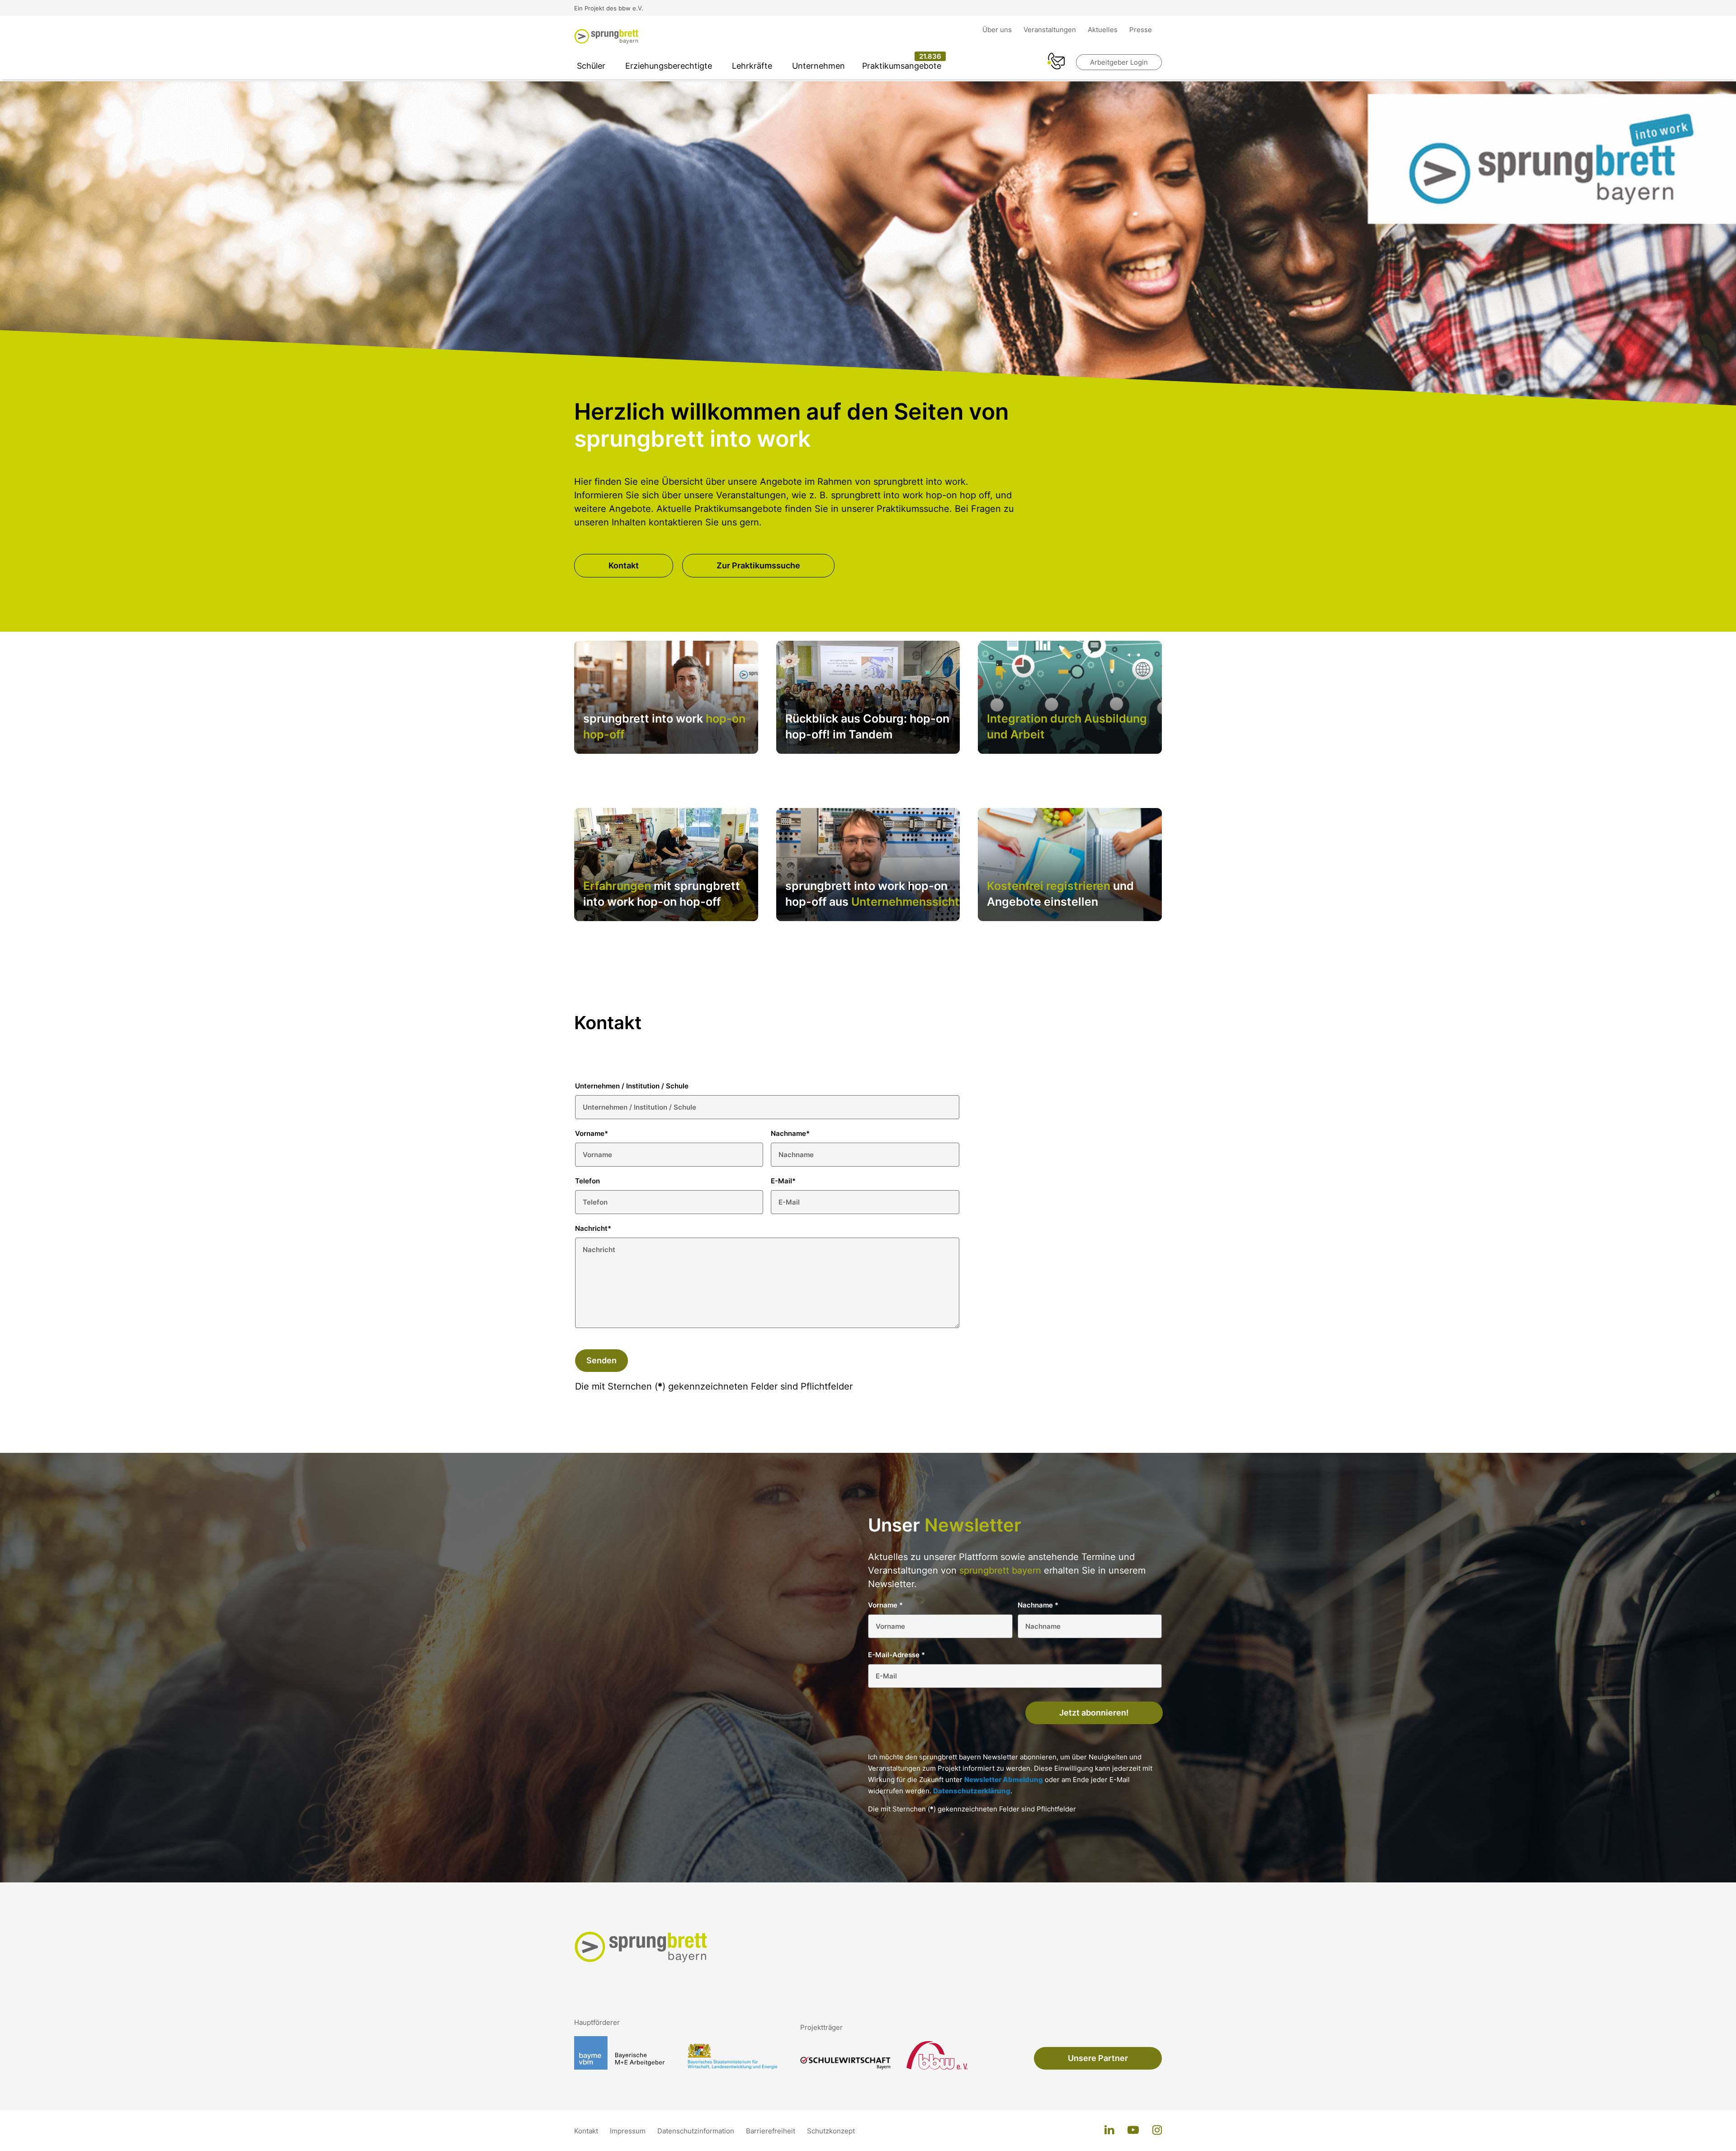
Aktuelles (1104, 30)
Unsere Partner (1098, 2058)
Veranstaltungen (1051, 30)
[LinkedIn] (1109, 2131)
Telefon (587, 1181)
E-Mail (783, 1181)
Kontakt (624, 565)
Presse (1141, 30)
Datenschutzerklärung (972, 1791)
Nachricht (593, 1228)
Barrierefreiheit (771, 2131)
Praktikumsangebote (902, 66)
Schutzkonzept (831, 2131)
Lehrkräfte (752, 66)
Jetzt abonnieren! (1094, 1713)
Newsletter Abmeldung (1004, 1780)
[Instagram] (1157, 2131)
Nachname (790, 1133)
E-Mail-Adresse (896, 1655)
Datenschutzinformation (697, 2131)
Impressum (629, 2131)
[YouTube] (1133, 2131)
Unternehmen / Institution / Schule (632, 1086)
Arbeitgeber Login (1119, 62)
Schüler (591, 66)
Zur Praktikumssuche (758, 565)
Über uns (998, 30)
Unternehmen (818, 66)
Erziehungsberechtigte (669, 66)
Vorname (592, 1133)
